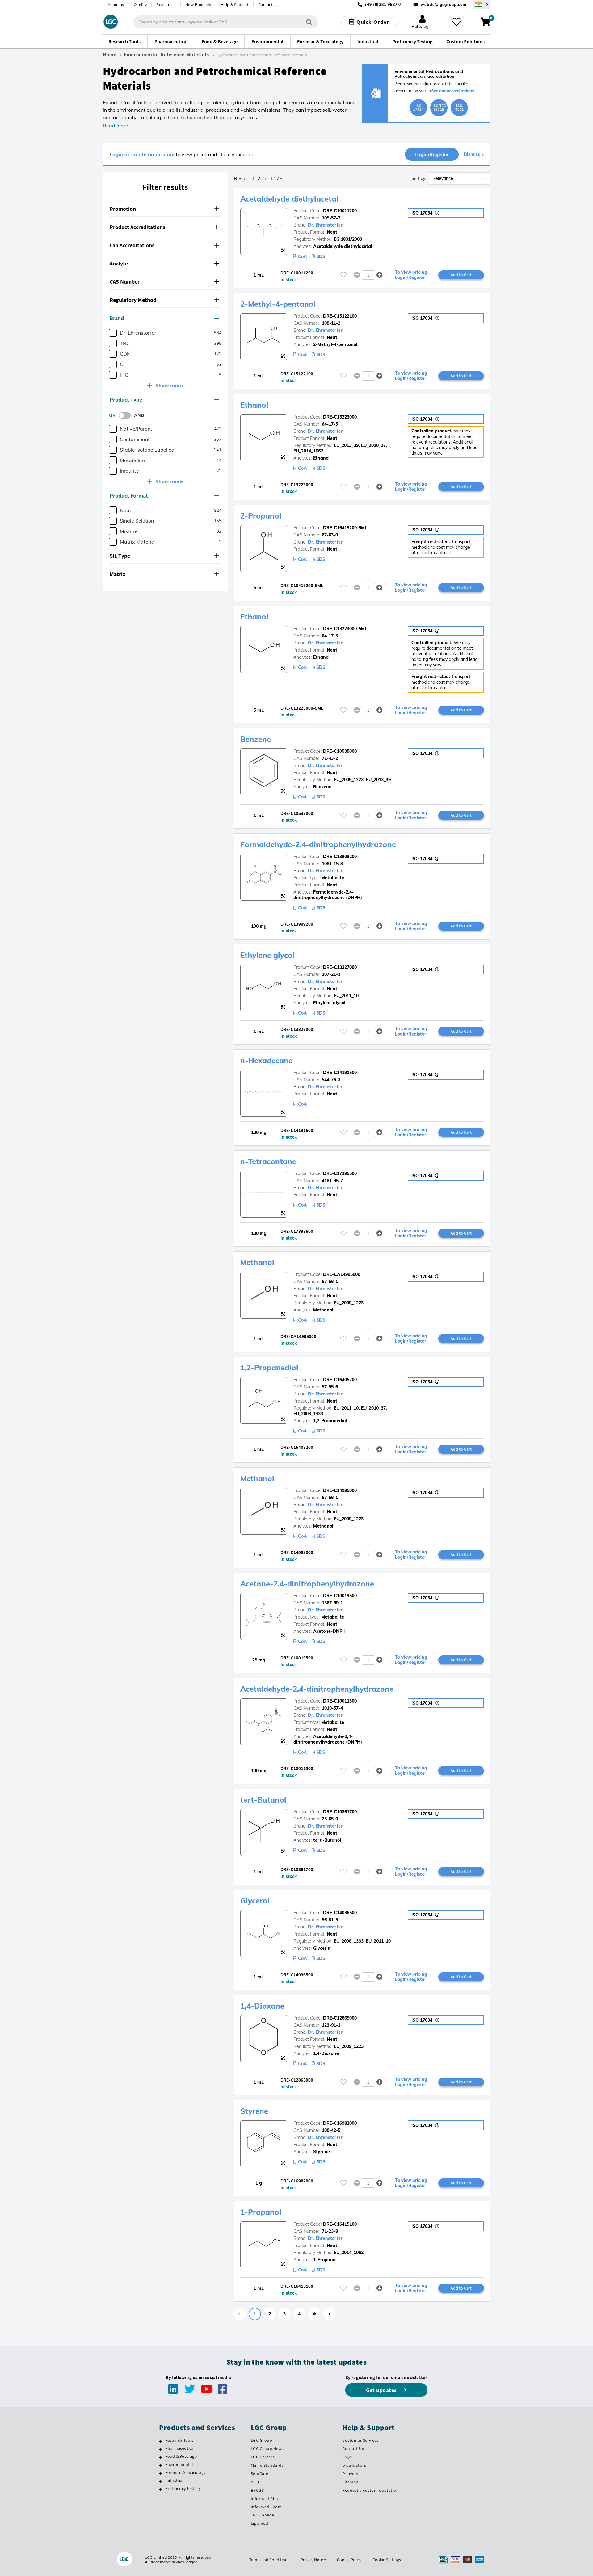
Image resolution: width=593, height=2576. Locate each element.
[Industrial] (161, 2481)
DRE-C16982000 (340, 2123)
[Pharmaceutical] (161, 2449)
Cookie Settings (387, 2560)
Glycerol (255, 1901)
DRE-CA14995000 (342, 1274)
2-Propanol (261, 516)
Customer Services (360, 2440)
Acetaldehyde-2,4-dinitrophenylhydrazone (317, 1689)
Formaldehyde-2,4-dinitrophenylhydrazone (318, 844)
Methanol (257, 1262)
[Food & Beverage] (161, 2457)
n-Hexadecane (266, 1061)
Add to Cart (461, 275)
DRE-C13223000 (340, 417)
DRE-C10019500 (340, 1596)
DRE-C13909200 (340, 857)
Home (110, 55)
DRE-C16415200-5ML (345, 528)
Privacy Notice (313, 2560)
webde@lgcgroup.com (443, 4)
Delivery (350, 2474)
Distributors (354, 2465)
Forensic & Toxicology (185, 2472)
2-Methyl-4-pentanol (278, 304)
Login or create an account (142, 154)
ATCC (256, 2482)
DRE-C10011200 (340, 211)
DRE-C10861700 (340, 1812)
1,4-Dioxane (262, 2006)
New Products (198, 4)
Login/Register (432, 154)
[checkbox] (113, 333)
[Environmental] (161, 2465)
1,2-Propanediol (269, 1368)
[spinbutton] (368, 275)
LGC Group (262, 2440)
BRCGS (257, 2490)
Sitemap (350, 2482)
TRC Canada (263, 2515)
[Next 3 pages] (314, 2314)
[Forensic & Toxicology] (161, 2473)
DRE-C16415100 (340, 2224)
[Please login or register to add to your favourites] (343, 275)
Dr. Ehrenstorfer (325, 225)
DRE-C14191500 (340, 1073)
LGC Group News (267, 2449)
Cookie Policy (349, 2560)
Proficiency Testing (183, 2488)
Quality (140, 4)
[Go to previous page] (240, 2314)
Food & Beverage (181, 2456)
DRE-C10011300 (340, 1701)
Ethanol (254, 405)
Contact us (268, 4)
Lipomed (260, 2523)
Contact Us (353, 2449)
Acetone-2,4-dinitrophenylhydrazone (307, 1584)
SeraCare (260, 2474)
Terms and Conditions (269, 2560)
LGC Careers (263, 2457)
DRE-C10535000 (340, 751)
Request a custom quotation (370, 2490)
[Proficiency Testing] (161, 2489)
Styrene (254, 2111)
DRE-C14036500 (340, 1913)
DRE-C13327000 (340, 967)
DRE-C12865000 (340, 2018)
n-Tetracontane (268, 1161)
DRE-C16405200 (340, 1380)
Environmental (179, 2464)
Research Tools (179, 2440)
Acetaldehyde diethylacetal (289, 199)
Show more (169, 385)
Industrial (175, 2480)
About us (116, 4)
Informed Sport (266, 2507)
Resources (166, 4)
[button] (165, 209)
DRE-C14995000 (340, 1490)
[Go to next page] (329, 2314)
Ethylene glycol (267, 955)
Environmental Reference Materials (166, 55)
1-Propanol (261, 2212)
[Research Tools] (161, 2441)
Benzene (256, 739)
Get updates (382, 2390)
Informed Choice (267, 2499)
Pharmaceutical (180, 2448)
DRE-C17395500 (340, 1173)
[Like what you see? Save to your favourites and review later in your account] (456, 22)
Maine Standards (267, 2465)
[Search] (309, 22)
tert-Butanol (263, 1800)
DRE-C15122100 (340, 316)
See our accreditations (453, 91)
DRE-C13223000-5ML (345, 629)
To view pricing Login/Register (411, 275)
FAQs (347, 2457)
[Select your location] (482, 4)
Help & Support (235, 4)
